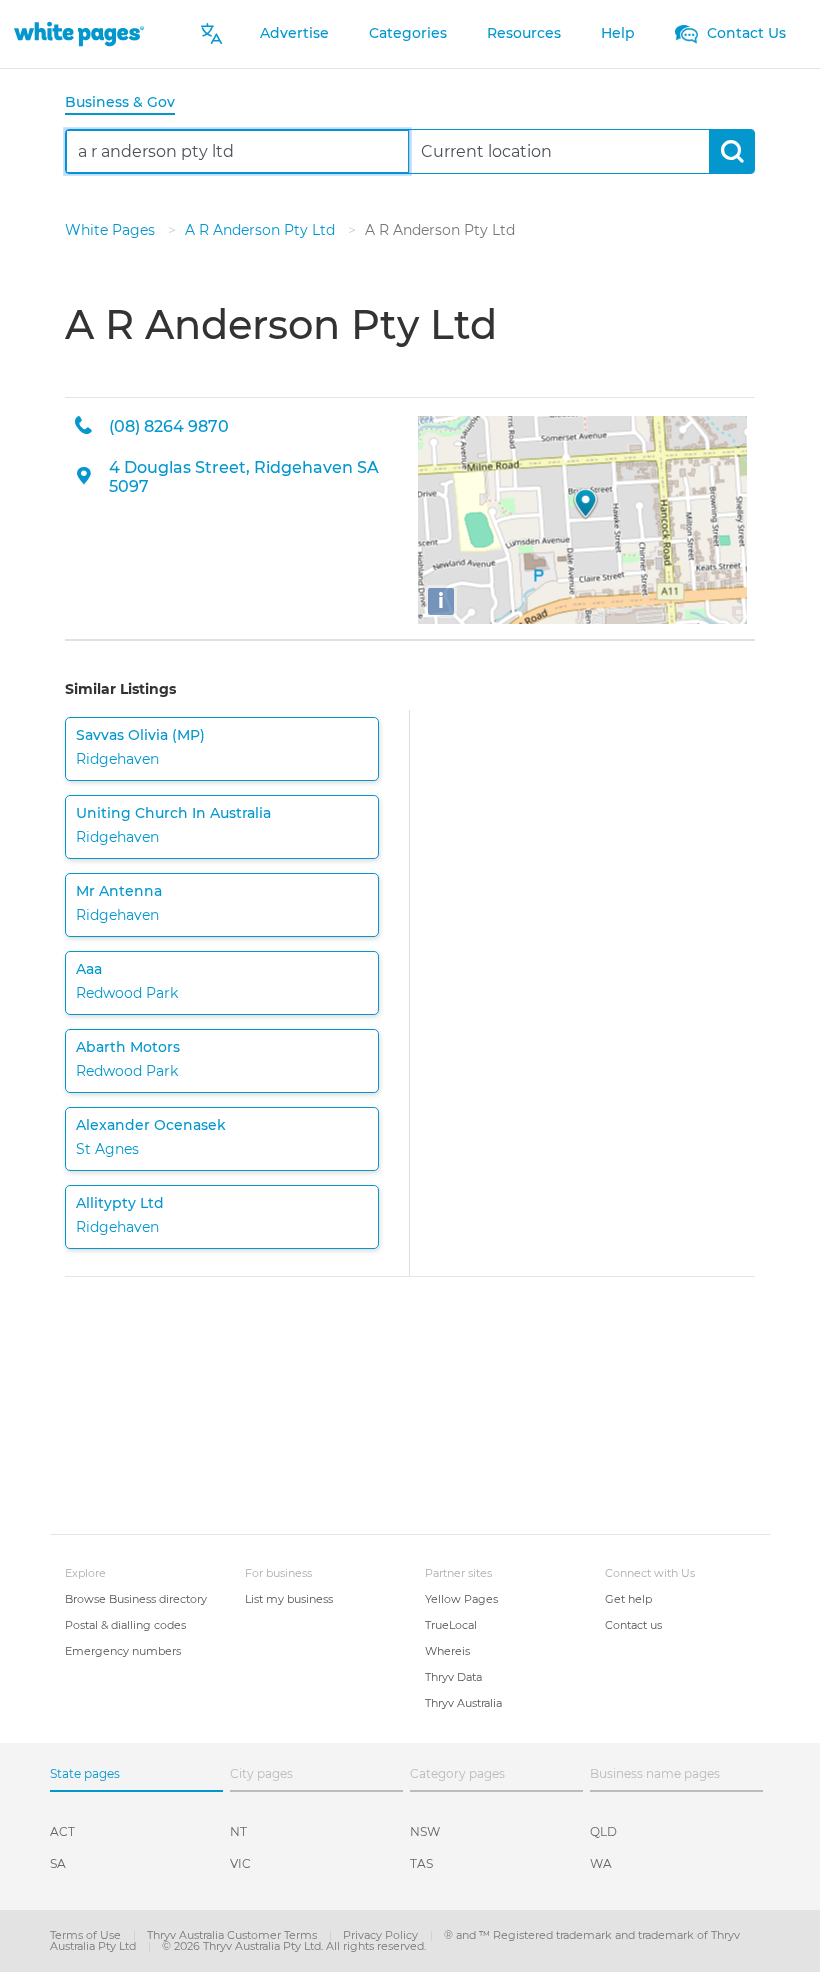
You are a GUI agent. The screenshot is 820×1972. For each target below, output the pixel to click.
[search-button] (731, 151)
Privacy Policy (382, 1935)
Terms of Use (87, 1935)
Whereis (447, 1651)
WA (601, 1863)
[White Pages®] (79, 33)
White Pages (112, 230)
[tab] (128, 103)
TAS (421, 1863)
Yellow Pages (461, 1599)
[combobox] (237, 151)
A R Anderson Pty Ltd (262, 230)
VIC (240, 1863)
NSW (425, 1831)
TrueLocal (451, 1625)
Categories (408, 33)
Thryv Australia (463, 1703)
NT (238, 1831)
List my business (289, 1599)
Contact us (633, 1625)
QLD (603, 1831)
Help (618, 33)
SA (58, 1863)
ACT (62, 1831)
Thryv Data (453, 1677)
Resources (524, 33)
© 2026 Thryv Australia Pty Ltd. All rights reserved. (294, 1946)
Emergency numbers (123, 1651)
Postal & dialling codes (125, 1625)
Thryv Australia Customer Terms (233, 1935)
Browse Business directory (136, 1599)
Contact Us (744, 33)
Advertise (294, 33)
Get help (628, 1599)
